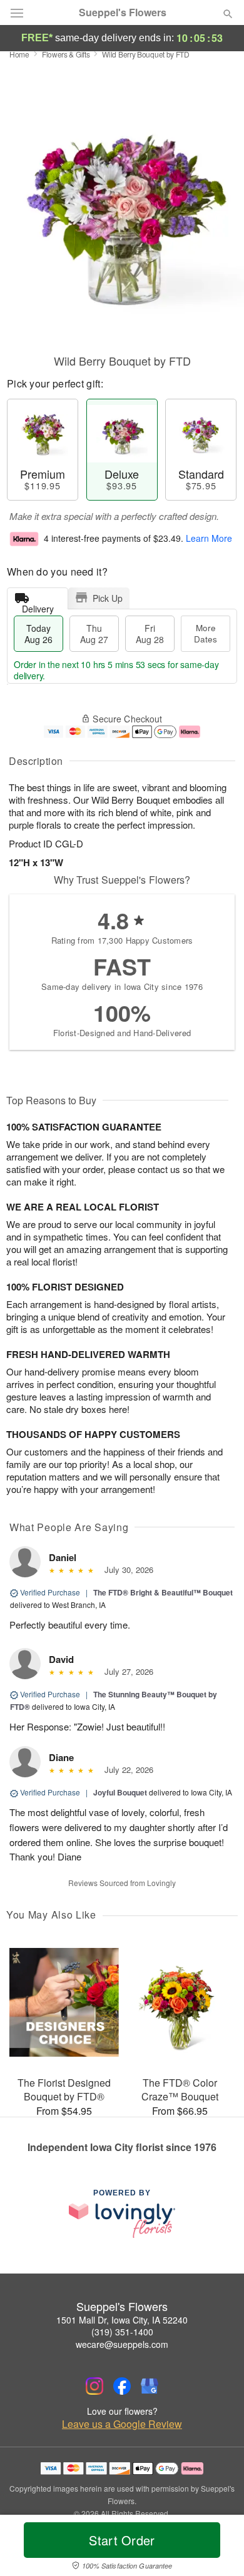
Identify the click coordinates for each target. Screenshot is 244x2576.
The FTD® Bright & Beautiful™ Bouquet (163, 1592)
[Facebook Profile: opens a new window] (122, 2386)
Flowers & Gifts (66, 54)
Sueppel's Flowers (123, 12)
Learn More (209, 538)
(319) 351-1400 (122, 2332)
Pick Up (108, 598)
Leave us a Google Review (122, 2424)
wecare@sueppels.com (122, 2344)
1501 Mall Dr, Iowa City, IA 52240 (122, 2320)
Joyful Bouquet (120, 1792)
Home (19, 54)
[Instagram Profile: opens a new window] (94, 2386)
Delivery (38, 606)
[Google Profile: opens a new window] (150, 2386)
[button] (217, 2548)
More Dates (206, 633)
